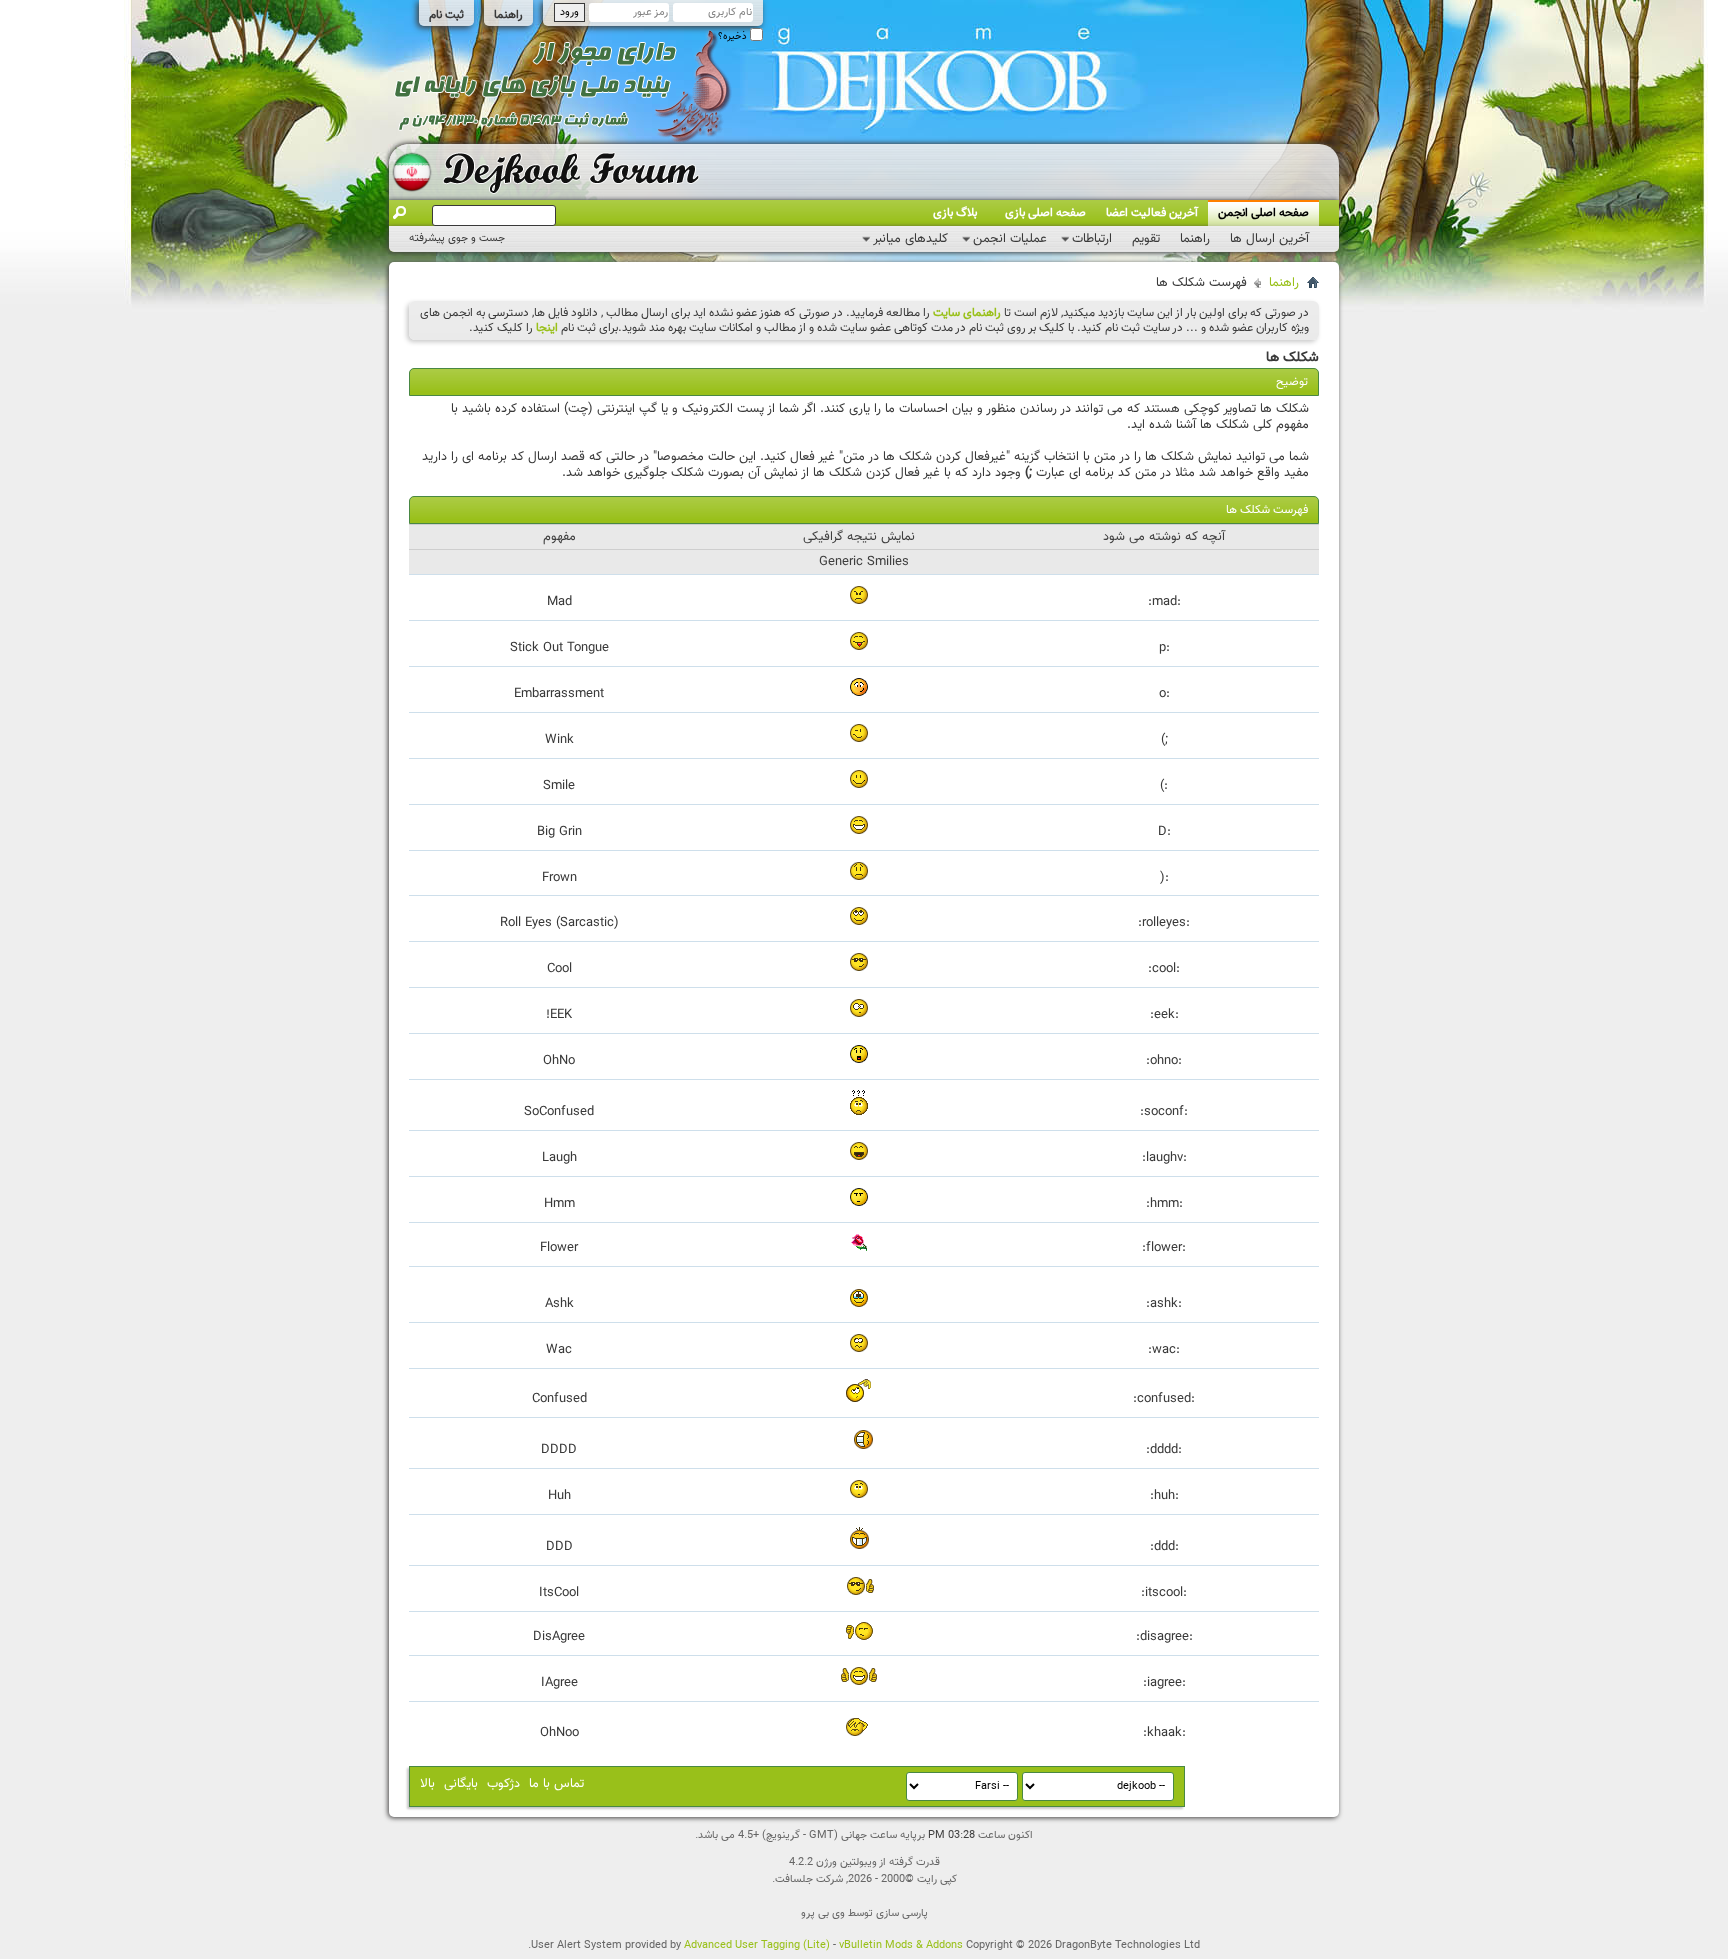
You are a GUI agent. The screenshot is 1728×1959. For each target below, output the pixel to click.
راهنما (508, 15)
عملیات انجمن (1010, 239)
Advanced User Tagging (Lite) (757, 1945)
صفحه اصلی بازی (1045, 213)
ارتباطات (1092, 239)
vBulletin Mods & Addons (901, 1945)
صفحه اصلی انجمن (1263, 213)
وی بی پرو (823, 1913)
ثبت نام (446, 15)
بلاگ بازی (955, 213)
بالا (427, 1784)
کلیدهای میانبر (910, 239)
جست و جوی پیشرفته (457, 238)
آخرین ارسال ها (1269, 239)
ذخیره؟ (734, 36)
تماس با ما (556, 1784)
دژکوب (503, 1784)
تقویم (1146, 239)
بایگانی (461, 1784)
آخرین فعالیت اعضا (1152, 213)
